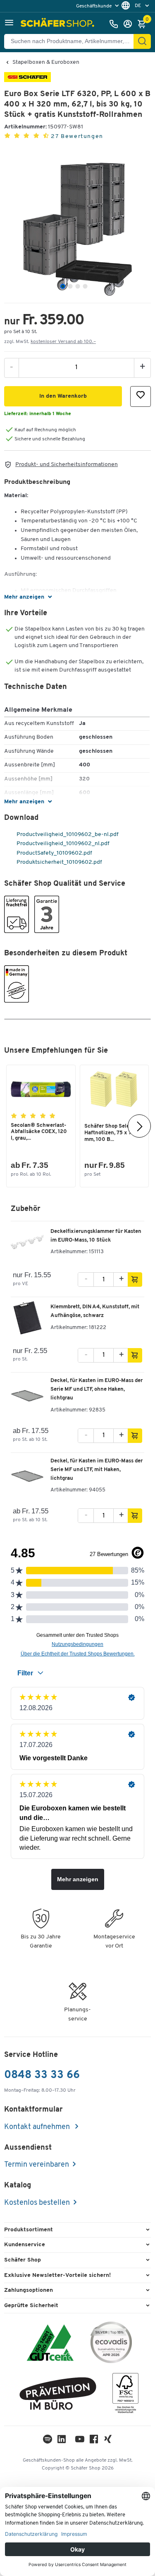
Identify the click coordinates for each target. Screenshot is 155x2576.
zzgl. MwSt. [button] (50, 342)
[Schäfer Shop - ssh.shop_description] (58, 24)
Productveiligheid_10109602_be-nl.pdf (67, 835)
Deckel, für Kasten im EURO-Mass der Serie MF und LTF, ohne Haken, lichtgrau (97, 1389)
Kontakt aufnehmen (38, 2127)
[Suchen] (142, 41)
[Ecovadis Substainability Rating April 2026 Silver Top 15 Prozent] (111, 2344)
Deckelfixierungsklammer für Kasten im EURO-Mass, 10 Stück (96, 1236)
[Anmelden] (130, 24)
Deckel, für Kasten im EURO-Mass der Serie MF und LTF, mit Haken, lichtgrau (97, 1470)
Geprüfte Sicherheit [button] (31, 2306)
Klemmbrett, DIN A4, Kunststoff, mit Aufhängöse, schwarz (95, 1311)
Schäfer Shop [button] (23, 2260)
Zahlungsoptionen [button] (29, 2290)
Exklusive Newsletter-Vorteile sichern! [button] (57, 2275)
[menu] (98, 6)
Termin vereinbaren (37, 2165)
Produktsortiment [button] (29, 2230)
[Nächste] (139, 1126)
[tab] (63, 286)
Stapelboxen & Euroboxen (46, 63)
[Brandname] (27, 81)
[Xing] (108, 2441)
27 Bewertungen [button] (77, 137)
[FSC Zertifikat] (125, 2395)
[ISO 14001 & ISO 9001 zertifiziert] (50, 2344)
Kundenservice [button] (25, 2245)
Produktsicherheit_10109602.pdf (59, 862)
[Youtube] (80, 2441)
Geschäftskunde (94, 6)
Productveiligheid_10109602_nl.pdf (62, 844)
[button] (9, 24)
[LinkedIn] (48, 2441)
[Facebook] (94, 2441)
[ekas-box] (58, 2395)
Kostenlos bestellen (37, 2203)
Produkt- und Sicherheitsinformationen (67, 465)
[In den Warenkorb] (135, 1280)
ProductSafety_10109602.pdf (54, 853)
